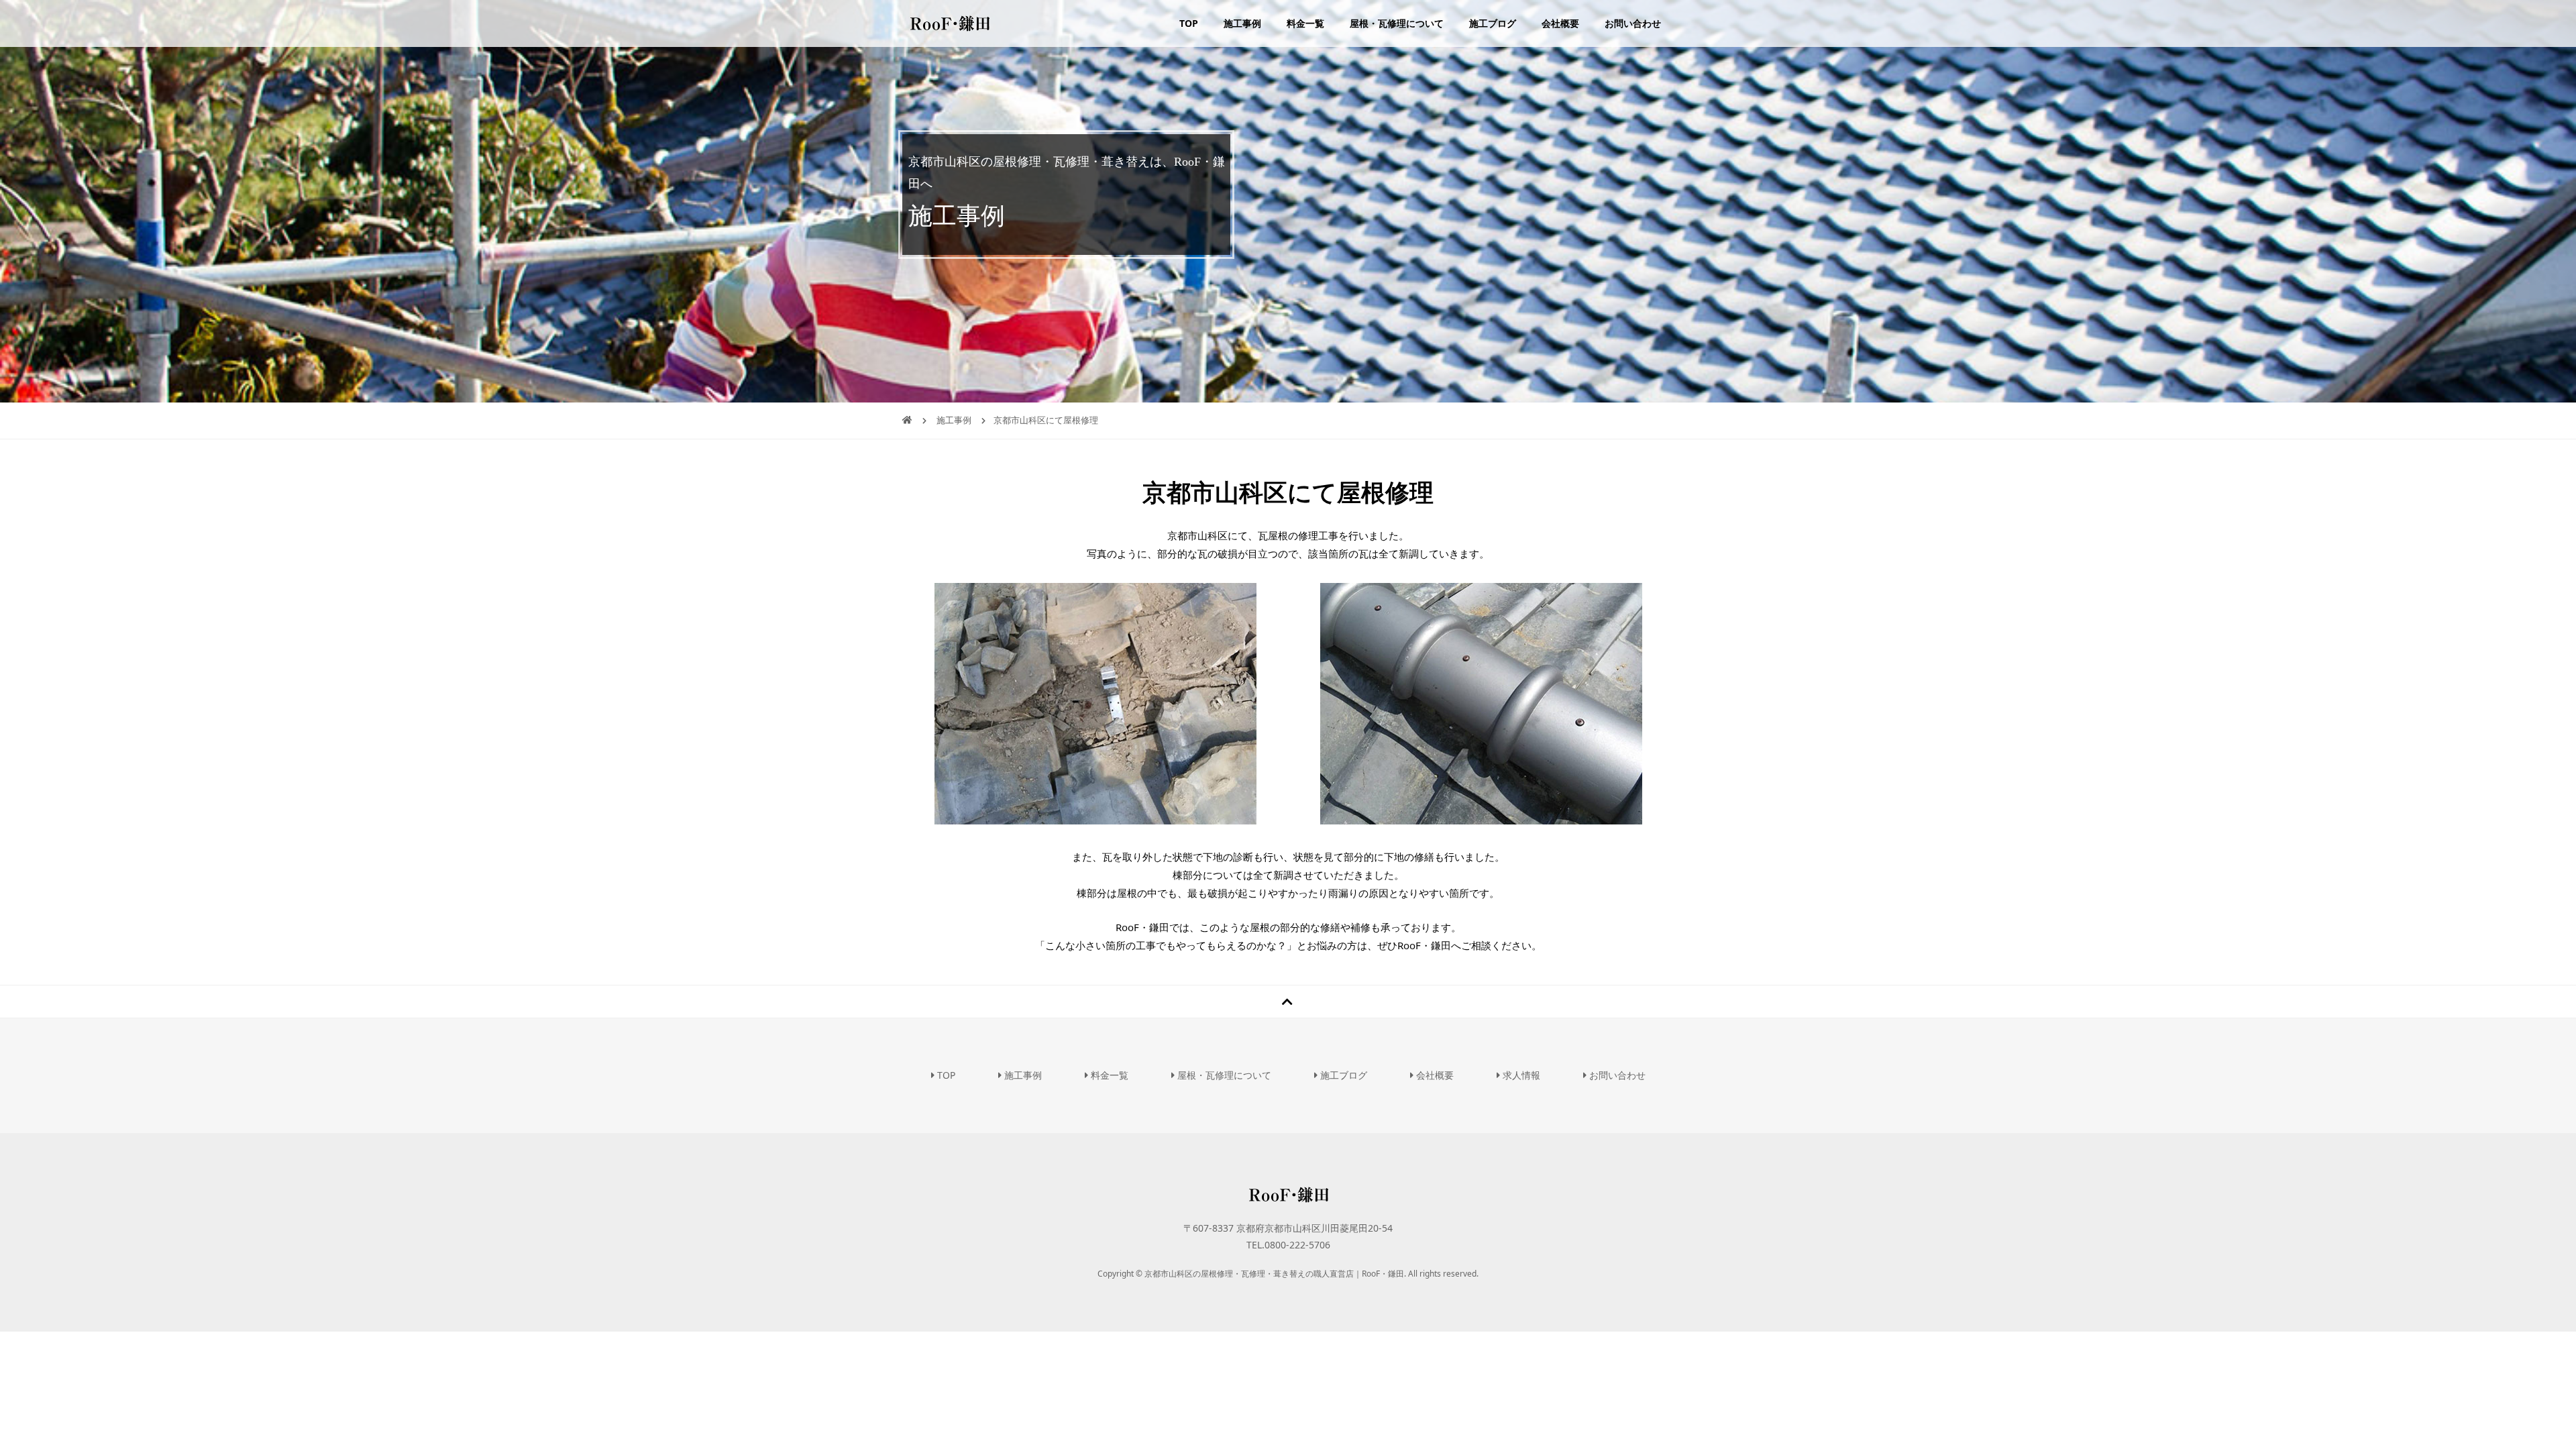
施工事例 (1242, 23)
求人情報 (1520, 1075)
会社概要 (1560, 23)
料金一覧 (1305, 23)
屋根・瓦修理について (1397, 23)
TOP (1189, 23)
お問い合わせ (1633, 23)
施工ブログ (1493, 23)
